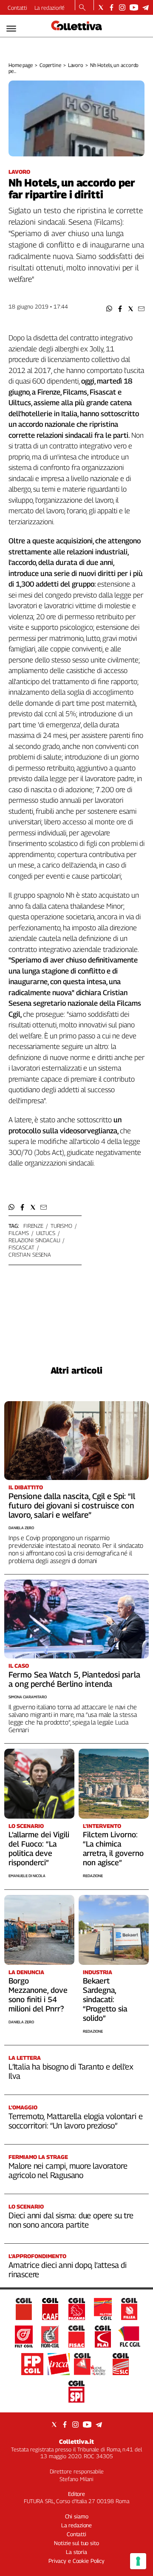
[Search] (82, 8)
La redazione (50, 8)
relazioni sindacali (34, 1240)
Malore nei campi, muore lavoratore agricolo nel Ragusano (68, 2170)
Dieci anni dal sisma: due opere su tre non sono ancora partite (71, 2220)
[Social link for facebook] (112, 7)
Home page (21, 65)
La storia (76, 2552)
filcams (19, 1233)
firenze (33, 1226)
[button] (109, 309)
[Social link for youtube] (134, 7)
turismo (61, 1226)
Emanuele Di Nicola (27, 1876)
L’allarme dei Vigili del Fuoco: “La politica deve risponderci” (39, 1849)
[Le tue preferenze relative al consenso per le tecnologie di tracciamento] (138, 2561)
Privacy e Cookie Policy (76, 2561)
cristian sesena (30, 1255)
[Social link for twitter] (101, 7)
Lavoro (76, 65)
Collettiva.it (76, 2441)
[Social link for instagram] (122, 7)
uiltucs (46, 1233)
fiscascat (21, 1247)
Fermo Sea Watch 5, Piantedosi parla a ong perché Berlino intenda (74, 1679)
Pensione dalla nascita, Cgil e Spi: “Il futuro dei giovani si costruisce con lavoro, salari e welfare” (72, 1505)
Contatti (17, 8)
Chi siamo (77, 2516)
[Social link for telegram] (146, 7)
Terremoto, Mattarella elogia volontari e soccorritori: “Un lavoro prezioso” (75, 2121)
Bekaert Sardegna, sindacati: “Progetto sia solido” (105, 1999)
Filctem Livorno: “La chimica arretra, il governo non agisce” (113, 1849)
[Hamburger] (11, 29)
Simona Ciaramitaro (28, 1697)
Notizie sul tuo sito (76, 2543)
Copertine (50, 65)
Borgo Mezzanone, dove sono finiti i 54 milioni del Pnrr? (38, 1995)
